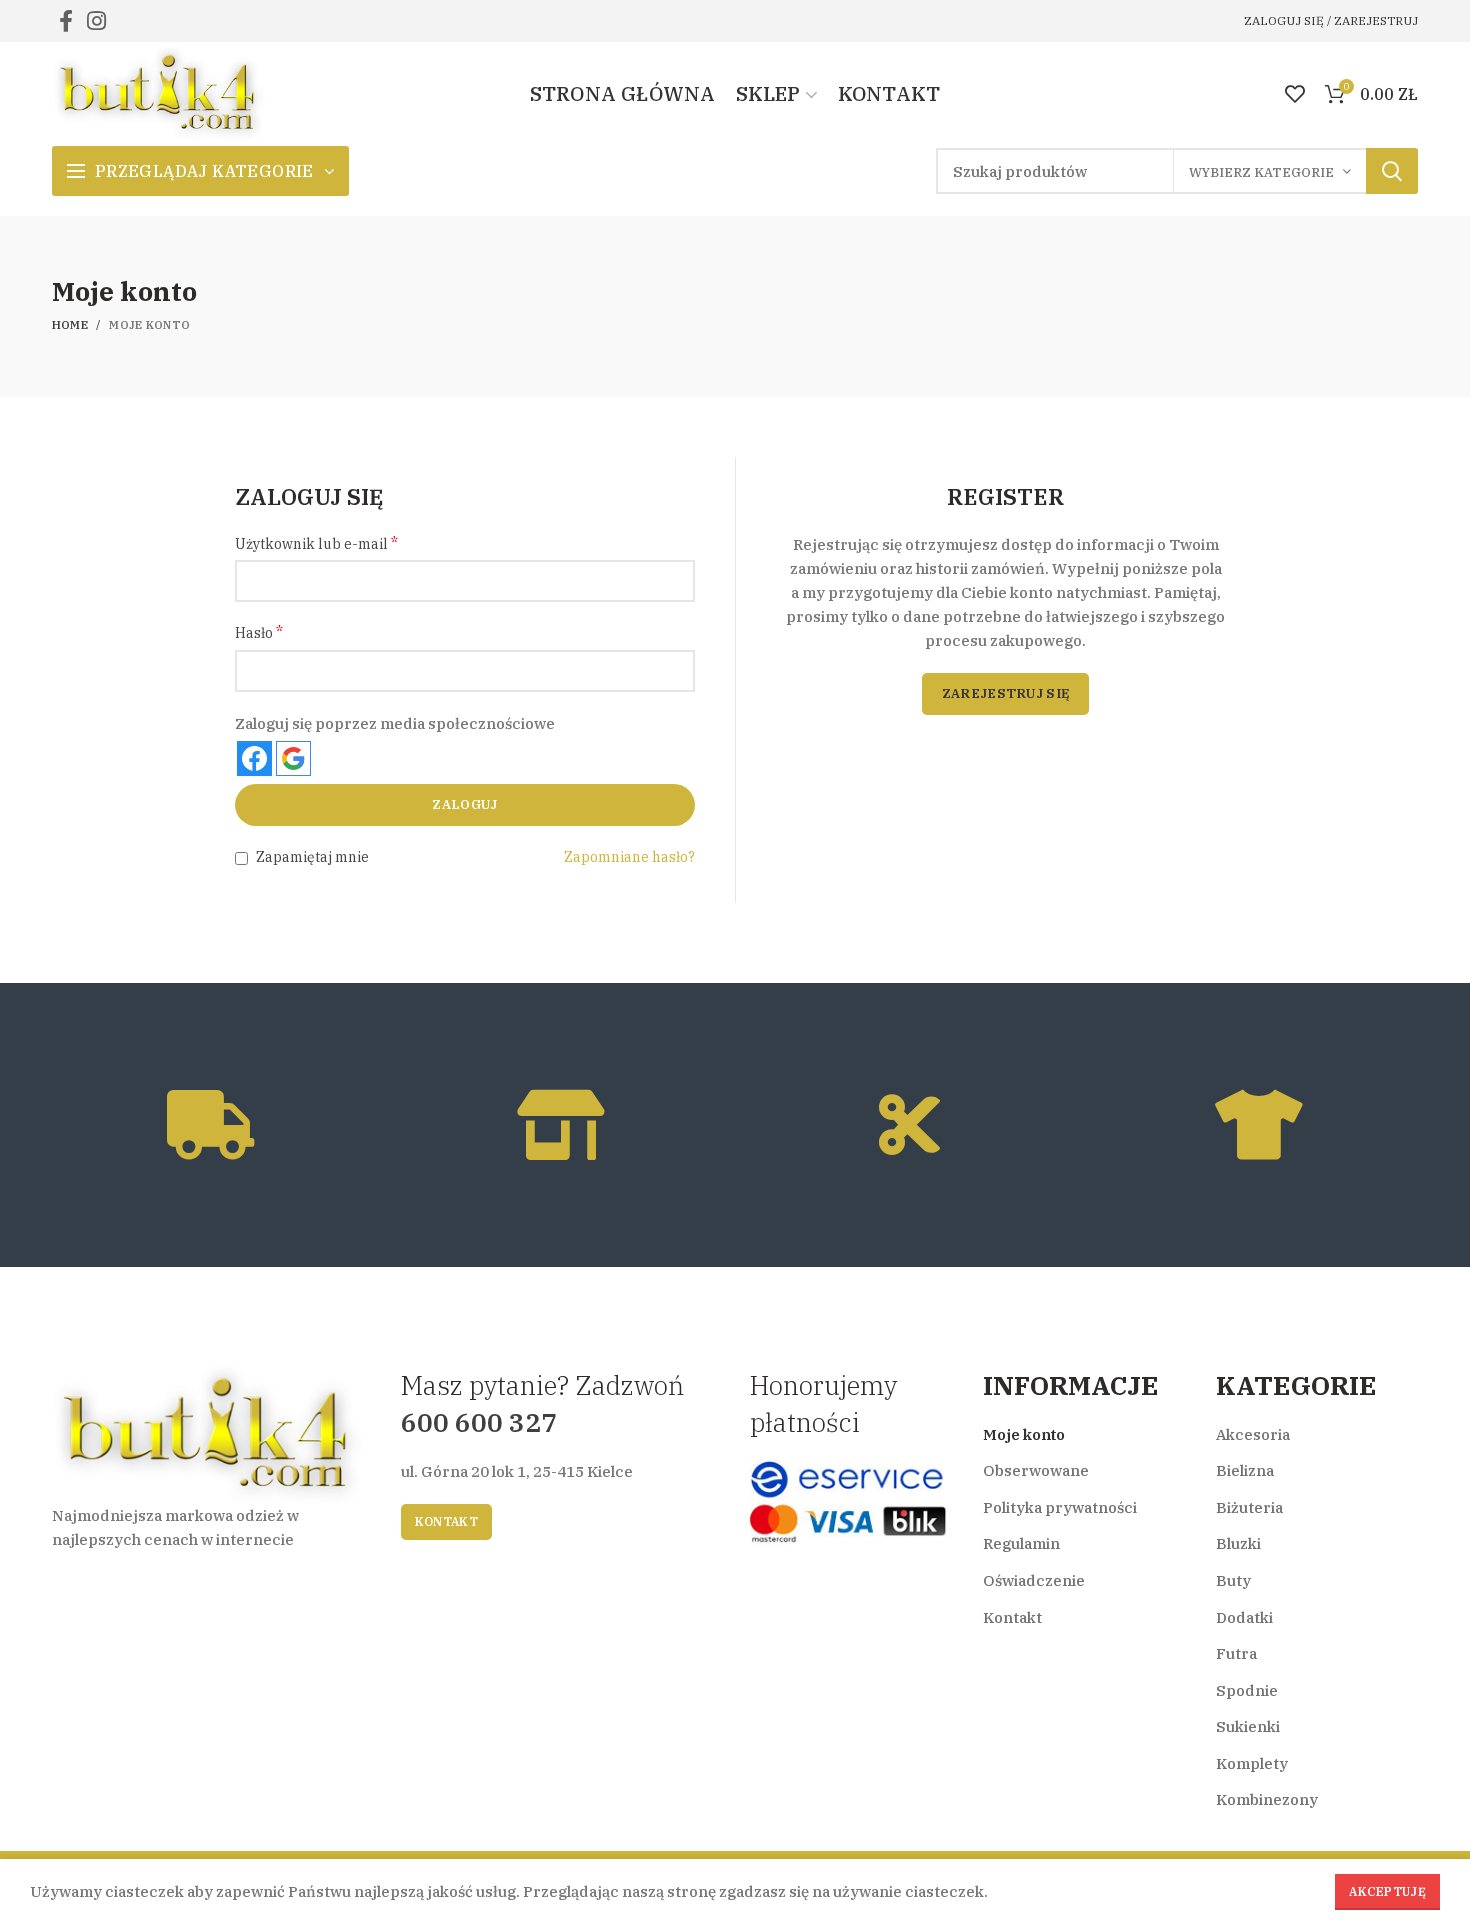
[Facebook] (66, 21)
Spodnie (1247, 1690)
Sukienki (1248, 1726)
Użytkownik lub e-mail (316, 543)
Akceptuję (1387, 1891)
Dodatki (1244, 1617)
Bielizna (1245, 1470)
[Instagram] (96, 21)
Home (70, 325)
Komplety (1252, 1763)
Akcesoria (1253, 1434)
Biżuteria (1249, 1507)
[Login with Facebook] (254, 758)
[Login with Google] (293, 758)
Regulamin (1021, 1543)
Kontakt (446, 1521)
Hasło (259, 632)
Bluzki (1238, 1543)
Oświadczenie (1034, 1580)
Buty (1233, 1580)
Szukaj (1392, 171)
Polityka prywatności (1060, 1507)
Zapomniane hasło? (629, 857)
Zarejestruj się (1006, 693)
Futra (1236, 1653)
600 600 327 (479, 1422)
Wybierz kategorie (1261, 172)
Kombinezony (1267, 1799)
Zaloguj (464, 804)
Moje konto (1024, 1434)
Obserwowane (1036, 1470)
